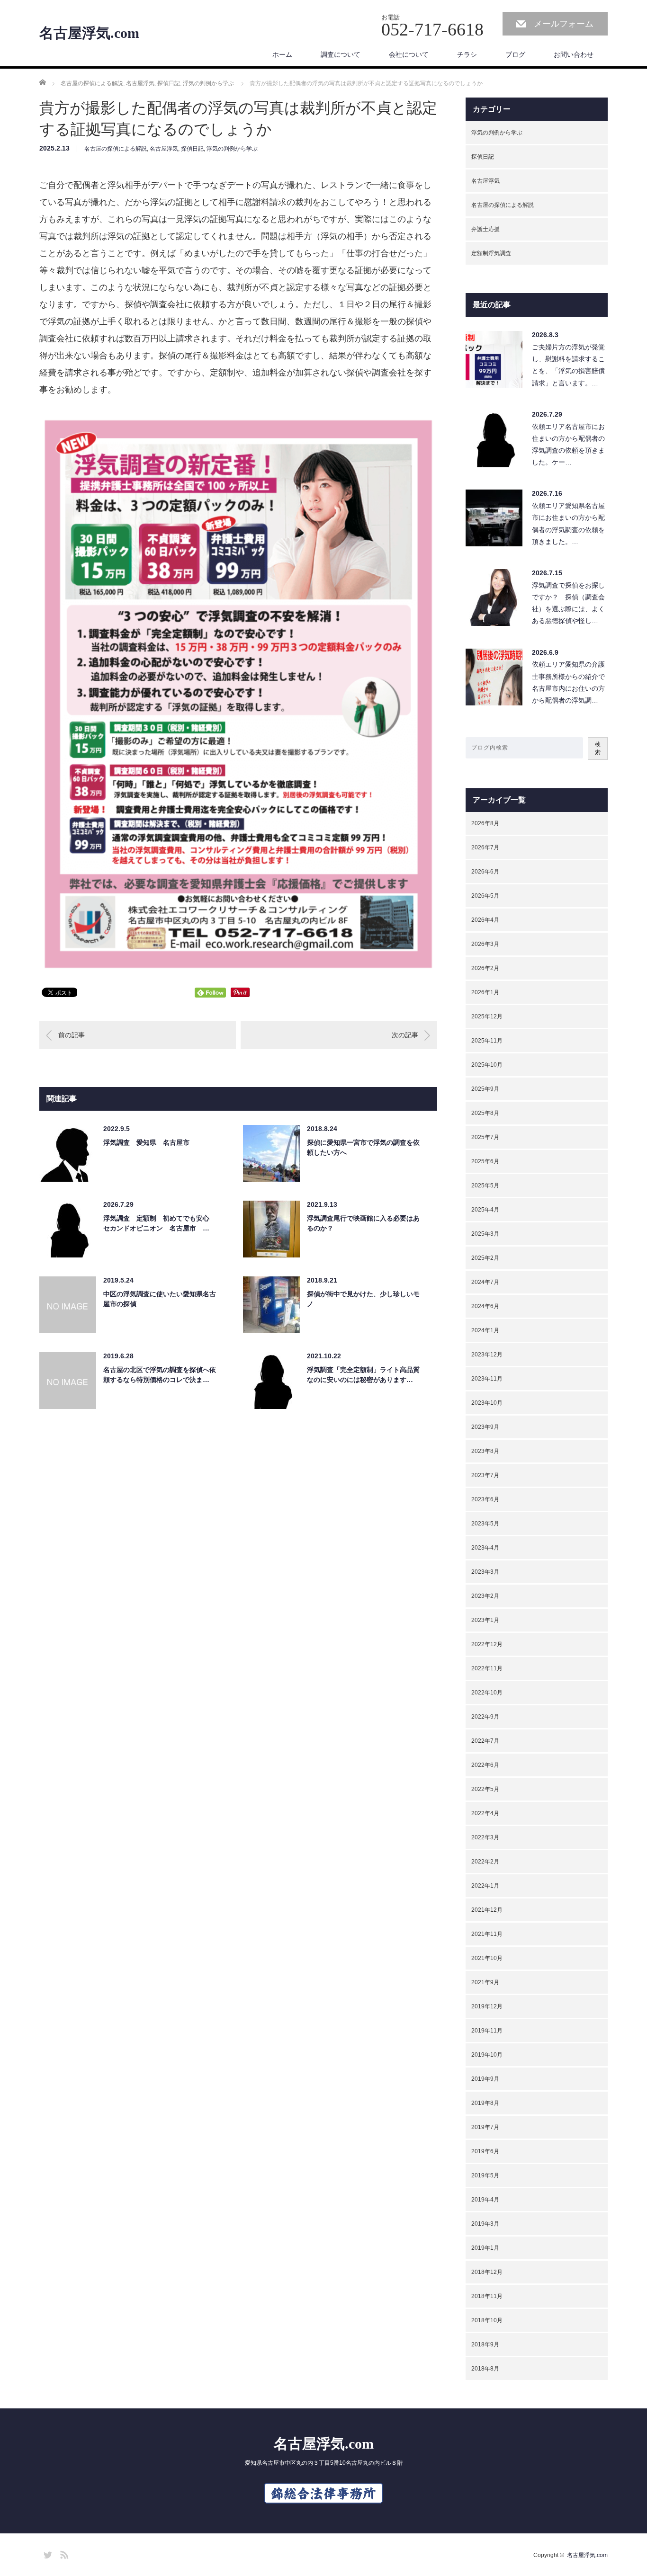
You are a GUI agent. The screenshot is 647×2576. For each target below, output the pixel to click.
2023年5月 (485, 1524)
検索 (598, 748)
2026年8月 (485, 823)
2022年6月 (485, 1765)
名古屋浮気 (164, 149)
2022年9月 (485, 1717)
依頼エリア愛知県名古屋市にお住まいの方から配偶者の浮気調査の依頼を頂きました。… (568, 524)
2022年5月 (485, 1789)
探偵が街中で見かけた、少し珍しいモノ (363, 1299)
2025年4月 (485, 1210)
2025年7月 (485, 1137)
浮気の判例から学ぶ (232, 149)
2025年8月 (485, 1113)
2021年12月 (487, 1910)
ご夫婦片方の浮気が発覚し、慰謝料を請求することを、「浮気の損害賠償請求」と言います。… (568, 365)
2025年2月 (485, 1258)
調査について (341, 54)
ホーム (282, 54)
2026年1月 (485, 992)
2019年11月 (487, 2031)
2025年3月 (485, 1234)
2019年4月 (485, 2200)
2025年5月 (485, 1185)
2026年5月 (485, 896)
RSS (63, 2553)
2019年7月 (485, 2127)
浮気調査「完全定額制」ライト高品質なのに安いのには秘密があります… (363, 1375)
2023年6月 (485, 1499)
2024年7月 (485, 1282)
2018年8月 (485, 2369)
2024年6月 (485, 1306)
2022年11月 (487, 1668)
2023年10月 (487, 1403)
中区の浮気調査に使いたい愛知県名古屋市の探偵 (160, 1299)
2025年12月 (487, 1016)
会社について (409, 54)
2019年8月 (485, 2103)
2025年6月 (485, 1161)
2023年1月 (485, 1620)
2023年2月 (485, 1596)
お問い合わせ (574, 54)
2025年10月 (487, 1065)
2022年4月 (485, 1813)
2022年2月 (485, 1862)
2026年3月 (485, 944)
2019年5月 (485, 2175)
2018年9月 (485, 2344)
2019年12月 (487, 2006)
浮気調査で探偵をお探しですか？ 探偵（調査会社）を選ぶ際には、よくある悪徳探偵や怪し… (568, 603)
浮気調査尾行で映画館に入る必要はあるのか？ (363, 1223)
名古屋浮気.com (89, 33)
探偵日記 (192, 149)
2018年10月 (487, 2320)
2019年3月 (485, 2224)
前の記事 (72, 1035)
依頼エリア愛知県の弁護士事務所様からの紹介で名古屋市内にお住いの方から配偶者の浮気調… (568, 682)
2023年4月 (485, 1548)
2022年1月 (485, 1886)
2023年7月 (485, 1475)
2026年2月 (485, 968)
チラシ (467, 54)
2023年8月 (485, 1451)
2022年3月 (485, 1837)
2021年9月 (485, 1982)
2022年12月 (487, 1644)
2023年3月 (485, 1572)
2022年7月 (485, 1741)
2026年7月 (485, 847)
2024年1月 (485, 1330)
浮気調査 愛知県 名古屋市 (146, 1142)
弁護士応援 (485, 229)
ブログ (515, 54)
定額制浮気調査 (491, 253)
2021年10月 (487, 1958)
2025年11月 (487, 1041)
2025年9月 (485, 1089)
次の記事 (405, 1035)
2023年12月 (487, 1355)
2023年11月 (487, 1379)
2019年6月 (485, 2151)
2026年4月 (485, 920)
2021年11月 (487, 1934)
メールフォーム (564, 24)
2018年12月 (487, 2272)
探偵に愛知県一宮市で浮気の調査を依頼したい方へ (363, 1147)
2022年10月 (487, 1693)
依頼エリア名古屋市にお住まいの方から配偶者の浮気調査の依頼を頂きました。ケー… (568, 445)
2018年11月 (487, 2296)
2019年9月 (485, 2079)
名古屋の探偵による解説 (116, 149)
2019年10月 (487, 2055)
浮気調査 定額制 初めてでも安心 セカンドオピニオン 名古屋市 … (160, 1223)
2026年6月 (485, 872)
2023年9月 (485, 1427)
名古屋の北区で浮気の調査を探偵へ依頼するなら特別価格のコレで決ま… (160, 1375)
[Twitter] (46, 2553)
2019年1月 (485, 2248)
